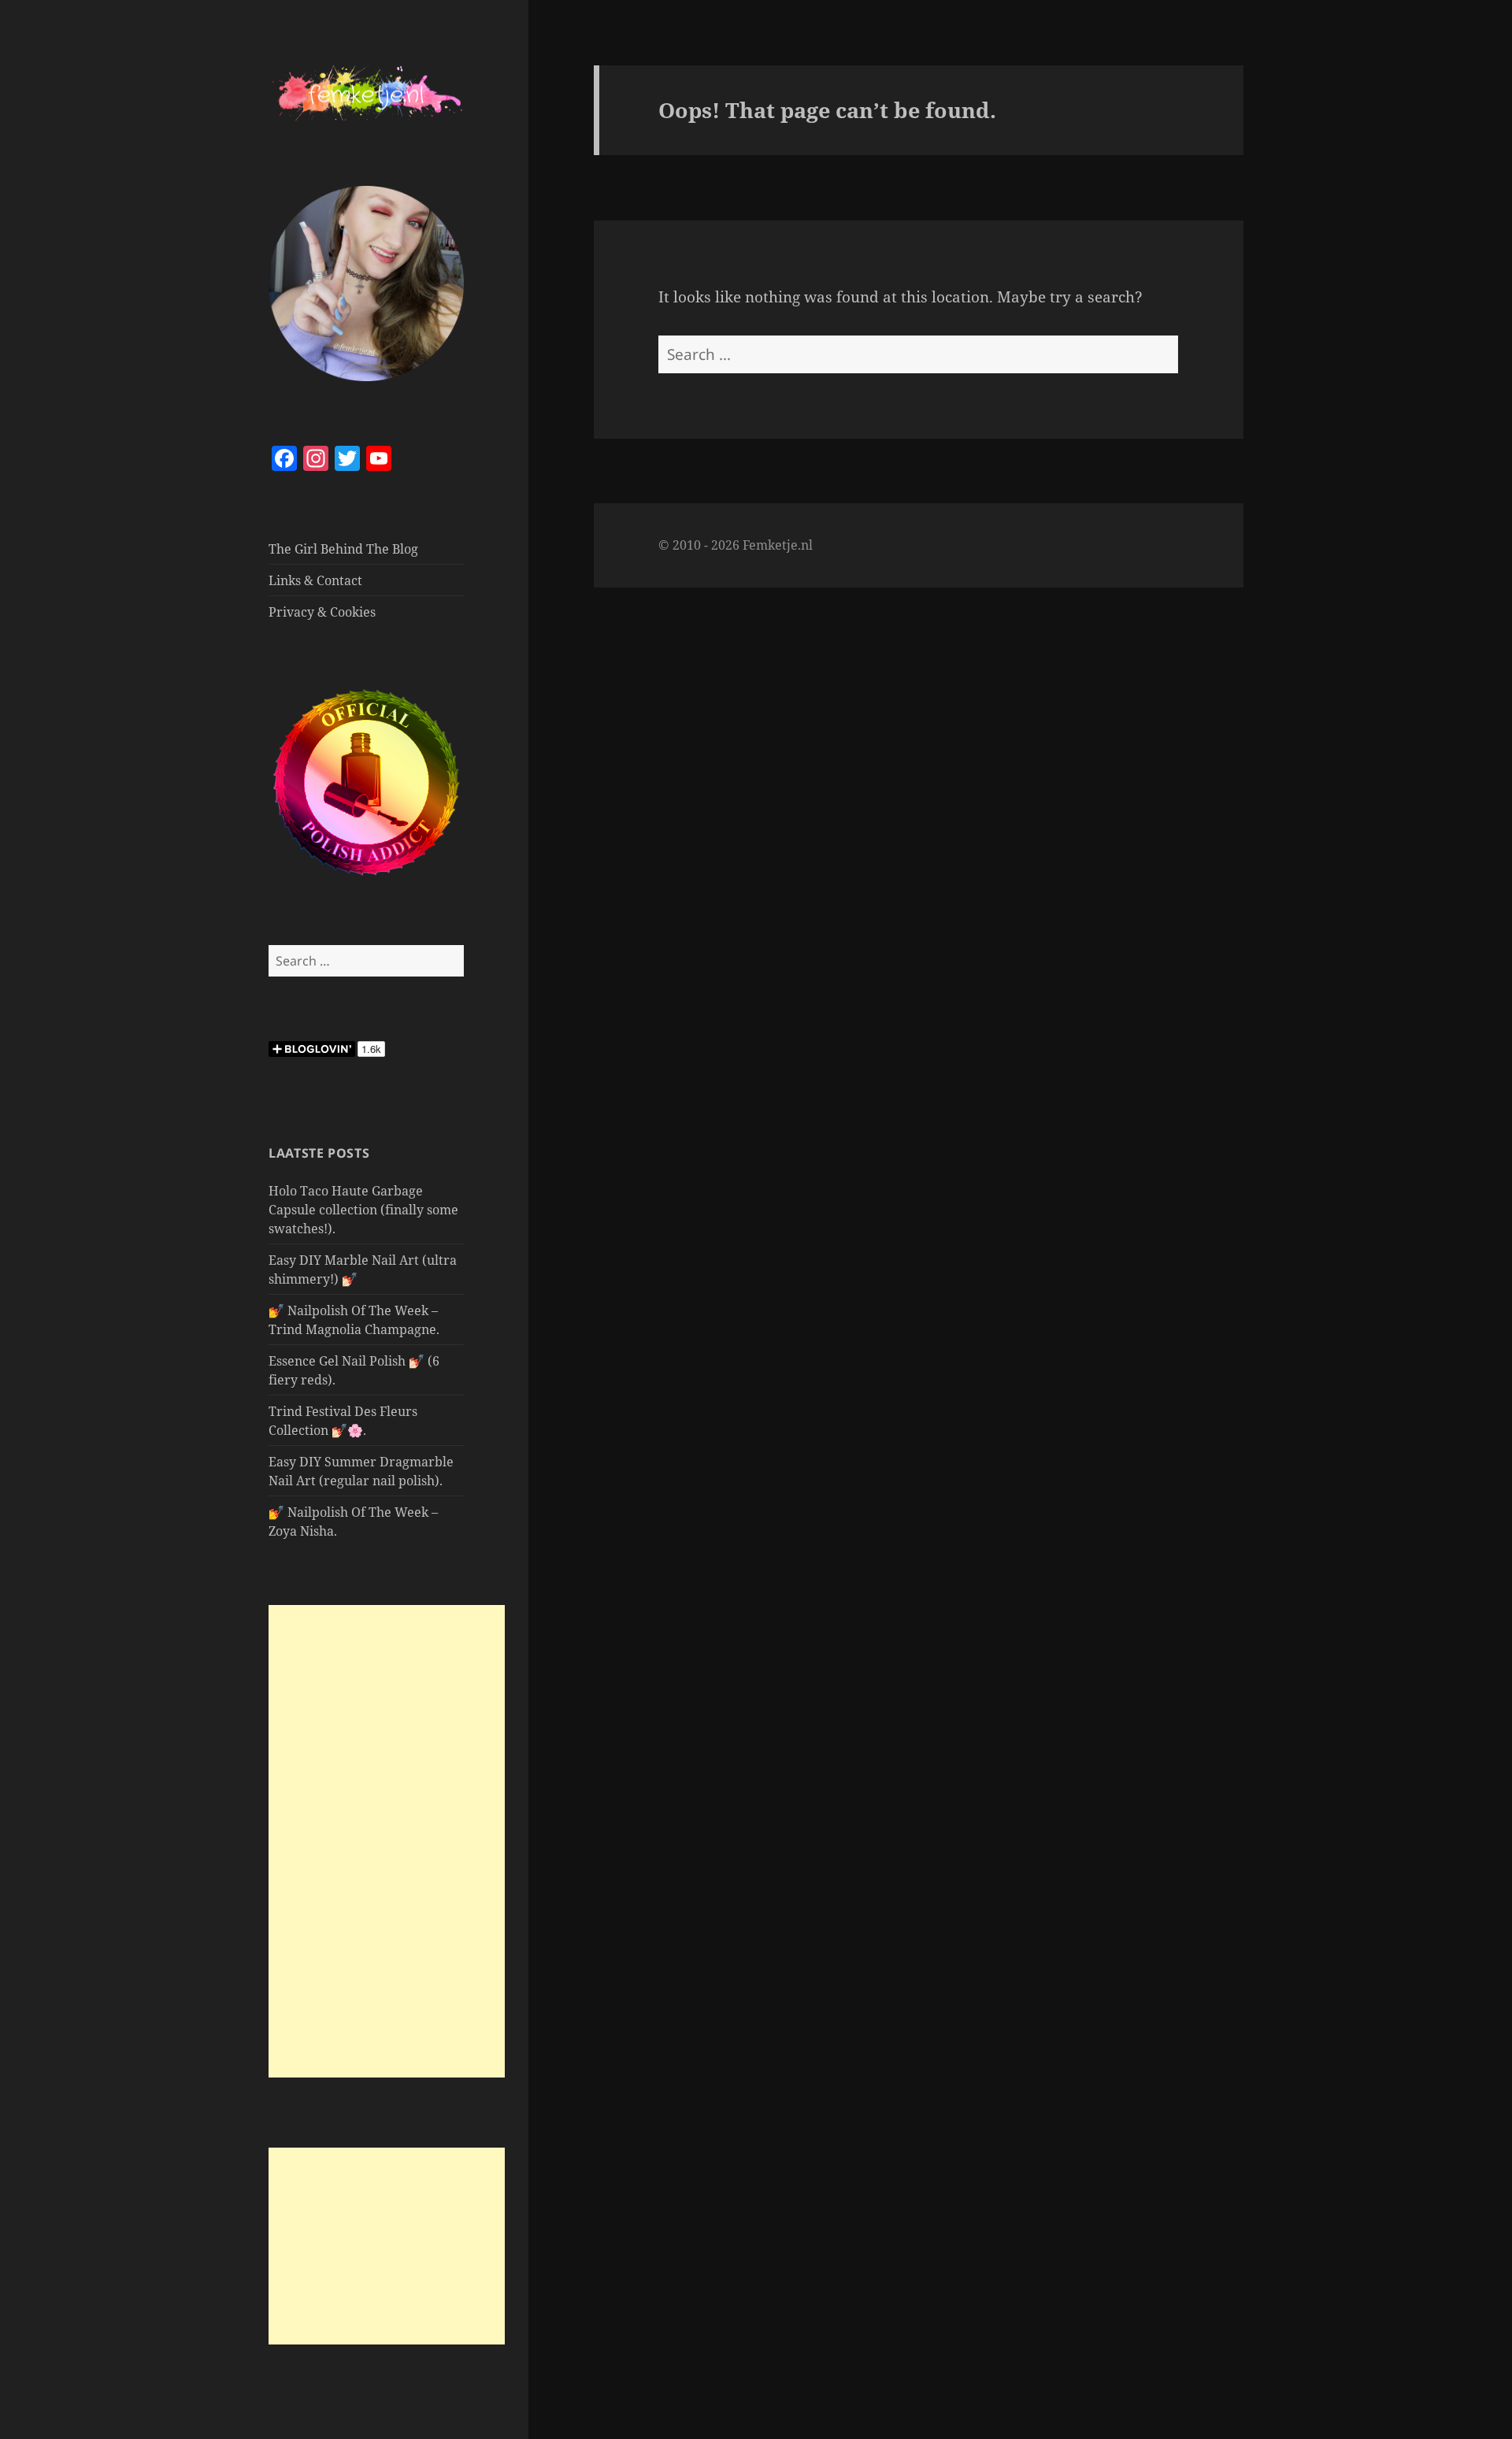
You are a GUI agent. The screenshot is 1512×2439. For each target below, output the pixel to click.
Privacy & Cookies (322, 612)
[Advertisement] (387, 1841)
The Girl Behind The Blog (343, 549)
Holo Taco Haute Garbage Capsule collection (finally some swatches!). (363, 1210)
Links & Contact (315, 580)
